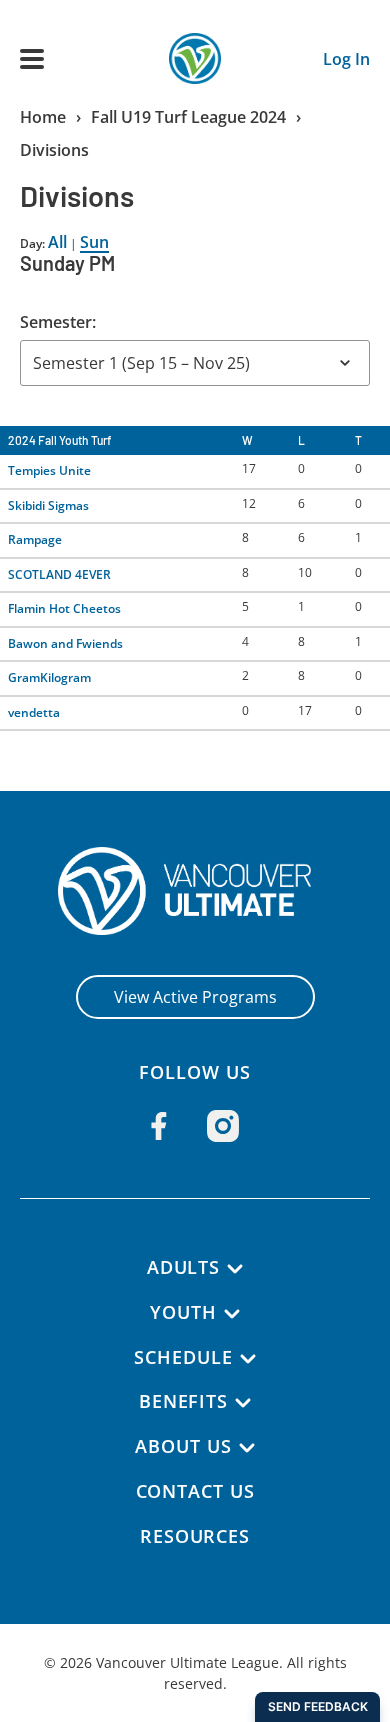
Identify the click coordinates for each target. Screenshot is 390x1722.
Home (43, 117)
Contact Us (195, 1491)
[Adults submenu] (235, 1269)
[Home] (195, 891)
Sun (94, 242)
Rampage (35, 539)
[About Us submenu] (247, 1448)
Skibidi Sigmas (48, 505)
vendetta (34, 712)
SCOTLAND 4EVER (59, 574)
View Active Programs (195, 997)
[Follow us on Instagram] (223, 1126)
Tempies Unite (49, 470)
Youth (183, 1312)
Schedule (183, 1357)
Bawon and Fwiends (65, 643)
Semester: (58, 322)
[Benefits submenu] (243, 1403)
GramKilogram (49, 677)
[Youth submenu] (232, 1314)
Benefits (183, 1401)
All (57, 242)
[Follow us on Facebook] (159, 1126)
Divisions (54, 150)
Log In (346, 59)
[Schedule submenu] (248, 1359)
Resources (195, 1536)
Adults (183, 1267)
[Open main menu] (32, 59)
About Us (183, 1446)
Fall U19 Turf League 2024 (188, 117)
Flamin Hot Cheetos (64, 608)
